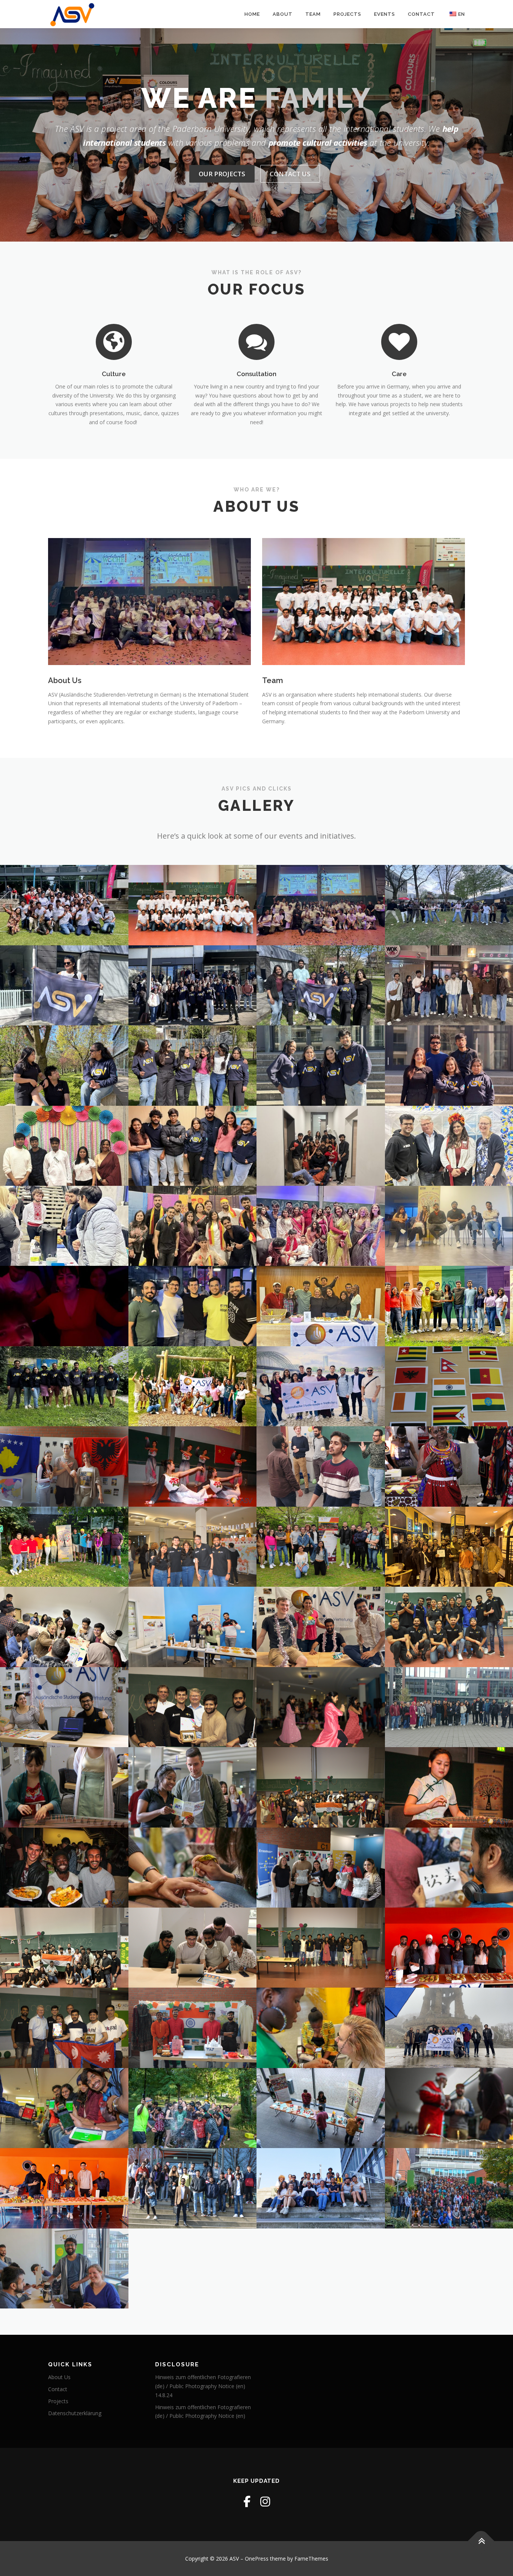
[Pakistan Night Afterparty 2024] (64, 1306)
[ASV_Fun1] (321, 1627)
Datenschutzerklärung (75, 2413)
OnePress (257, 2559)
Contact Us (290, 174)
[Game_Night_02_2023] (64, 1627)
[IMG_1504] (193, 1146)
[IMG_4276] (321, 2188)
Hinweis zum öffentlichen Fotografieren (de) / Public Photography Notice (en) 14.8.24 (203, 2386)
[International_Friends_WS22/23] (321, 1466)
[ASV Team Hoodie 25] (64, 1386)
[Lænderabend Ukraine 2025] (64, 1226)
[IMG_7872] (321, 1386)
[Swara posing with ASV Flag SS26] (64, 985)
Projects (347, 14)
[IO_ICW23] (321, 1868)
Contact (421, 14)
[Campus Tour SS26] (321, 985)
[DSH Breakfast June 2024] (321, 1306)
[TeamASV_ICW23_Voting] (64, 1707)
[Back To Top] (481, 2541)
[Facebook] (247, 2501)
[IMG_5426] (193, 2108)
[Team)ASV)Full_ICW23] (321, 1948)
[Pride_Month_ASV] (64, 1547)
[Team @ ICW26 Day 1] (64, 905)
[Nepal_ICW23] (64, 2028)
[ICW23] (321, 1787)
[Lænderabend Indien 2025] (321, 1226)
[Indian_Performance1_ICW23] (321, 1707)
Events (385, 14)
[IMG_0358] (64, 1868)
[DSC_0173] (193, 1547)
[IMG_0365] (193, 1466)
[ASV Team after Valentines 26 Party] (321, 1146)
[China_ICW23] (64, 1787)
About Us (65, 680)
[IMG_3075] (193, 1868)
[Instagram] (265, 2501)
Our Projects (222, 174)
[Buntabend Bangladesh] (64, 1146)
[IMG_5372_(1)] (64, 2188)
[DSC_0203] (193, 2188)
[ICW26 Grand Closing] (321, 905)
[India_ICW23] (193, 2028)
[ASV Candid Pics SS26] (64, 1065)
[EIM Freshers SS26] (193, 985)
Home (252, 14)
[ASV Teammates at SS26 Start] (321, 1065)
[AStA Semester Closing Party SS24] (193, 1306)
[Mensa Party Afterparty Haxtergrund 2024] (193, 1386)
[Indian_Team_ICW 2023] (64, 1948)
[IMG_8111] (321, 2108)
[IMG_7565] (64, 2108)
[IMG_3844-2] (321, 2028)
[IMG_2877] (193, 1787)
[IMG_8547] (64, 2268)
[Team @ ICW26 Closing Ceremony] (193, 905)
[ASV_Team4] (193, 1948)
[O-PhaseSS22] (321, 1547)
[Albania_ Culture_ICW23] (64, 1466)
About (283, 14)
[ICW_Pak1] (193, 1707)
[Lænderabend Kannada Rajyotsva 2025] (193, 1226)
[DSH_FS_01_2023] (193, 1627)
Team (313, 14)
